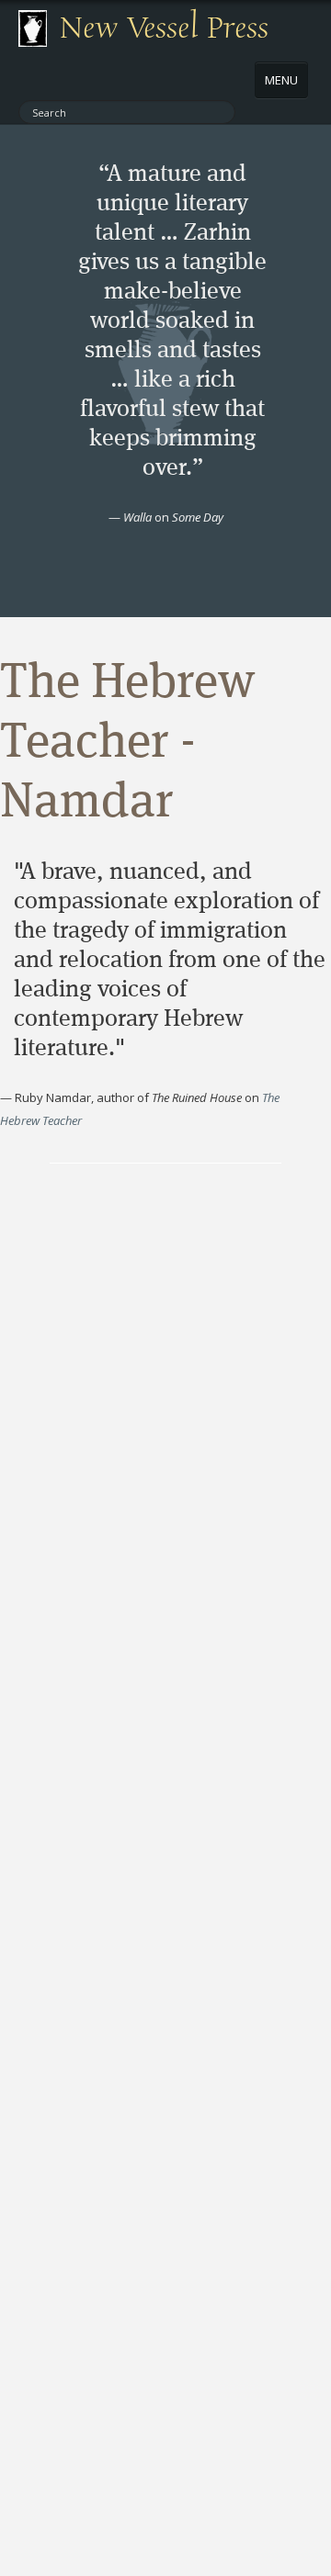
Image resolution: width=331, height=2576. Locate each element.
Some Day (198, 517)
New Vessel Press (164, 28)
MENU (281, 80)
